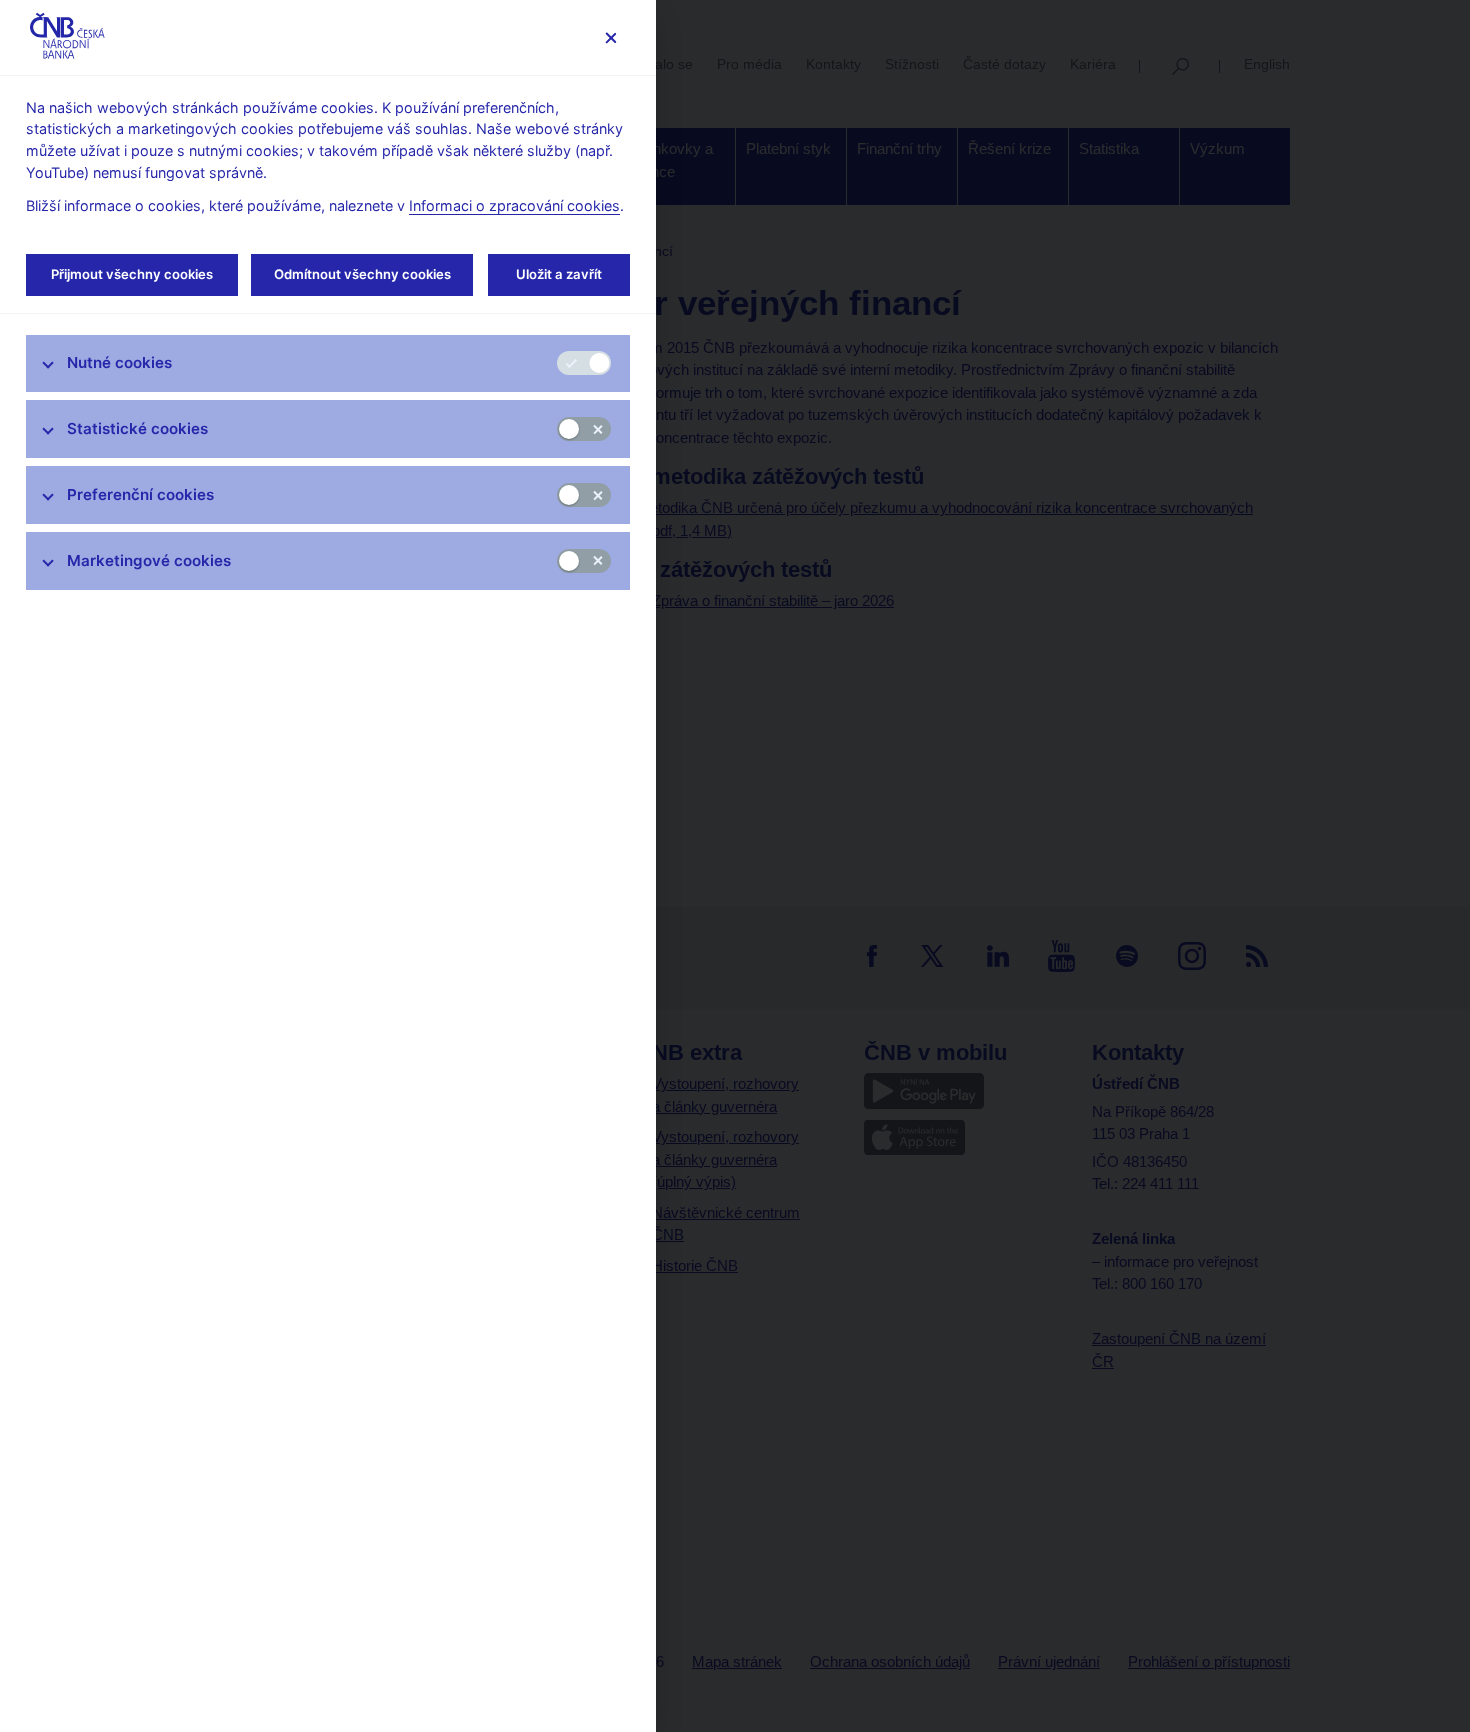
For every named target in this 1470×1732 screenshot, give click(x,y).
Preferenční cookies (140, 494)
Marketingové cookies (149, 560)
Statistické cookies (137, 428)
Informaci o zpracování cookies (514, 205)
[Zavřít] (610, 37)
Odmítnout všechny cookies (362, 274)
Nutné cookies (119, 362)
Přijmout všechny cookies (132, 274)
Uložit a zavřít (559, 274)
